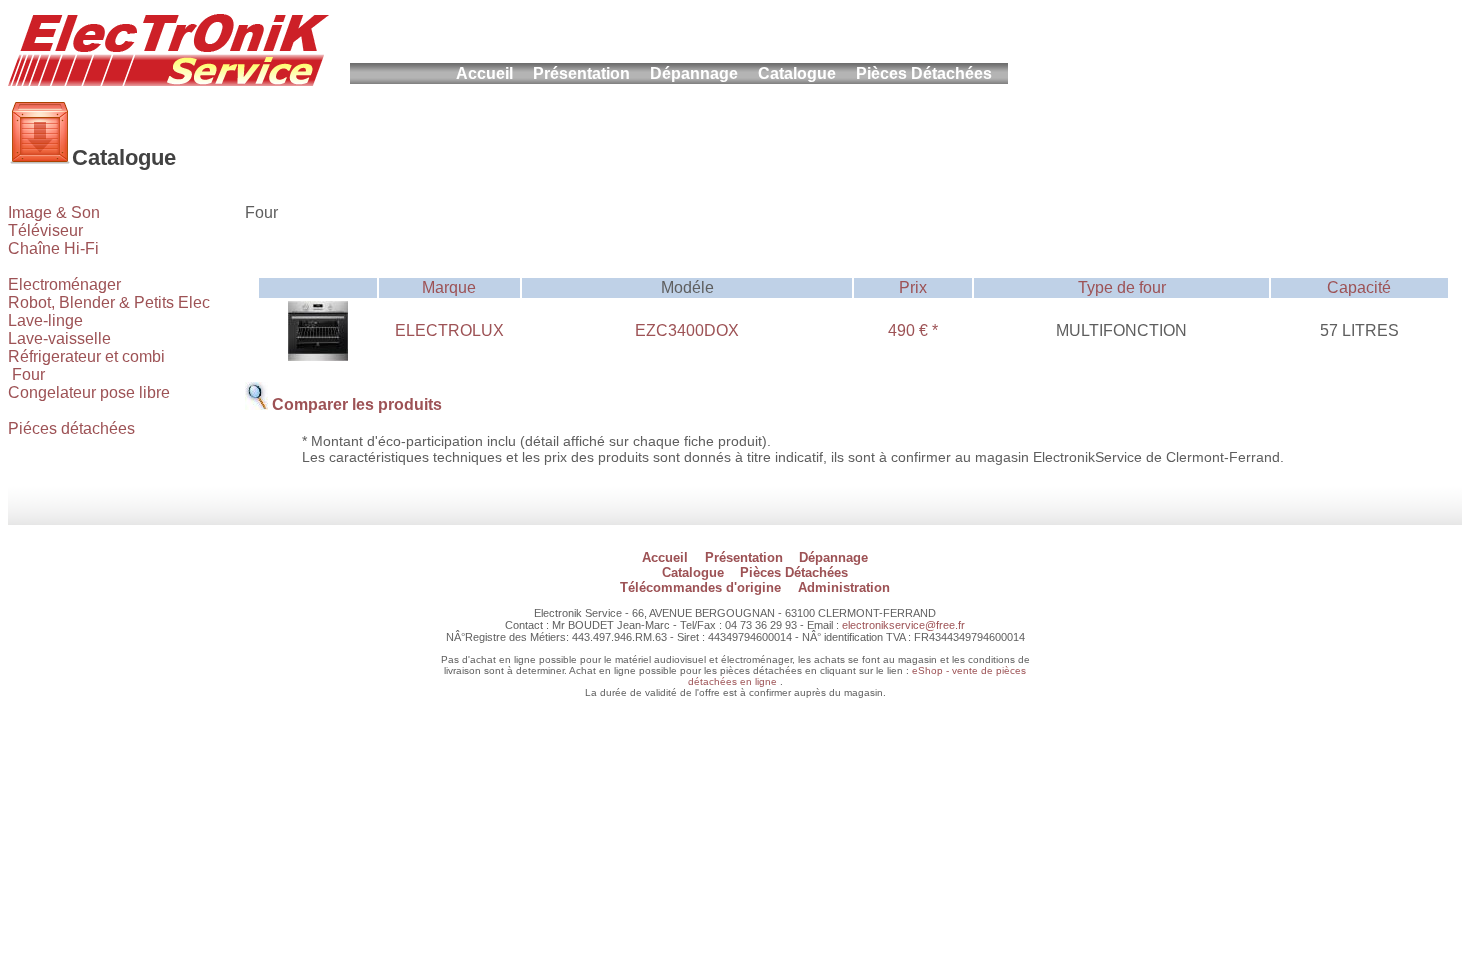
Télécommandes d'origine (700, 587)
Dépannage (694, 73)
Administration (844, 587)
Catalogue (797, 73)
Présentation (581, 73)
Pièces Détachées (924, 73)
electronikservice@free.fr (903, 625)
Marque (449, 287)
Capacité (1359, 287)
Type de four (1122, 287)
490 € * (913, 330)
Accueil (484, 73)
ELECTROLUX (449, 330)
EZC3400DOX (687, 330)
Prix (913, 287)
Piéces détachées (71, 428)
